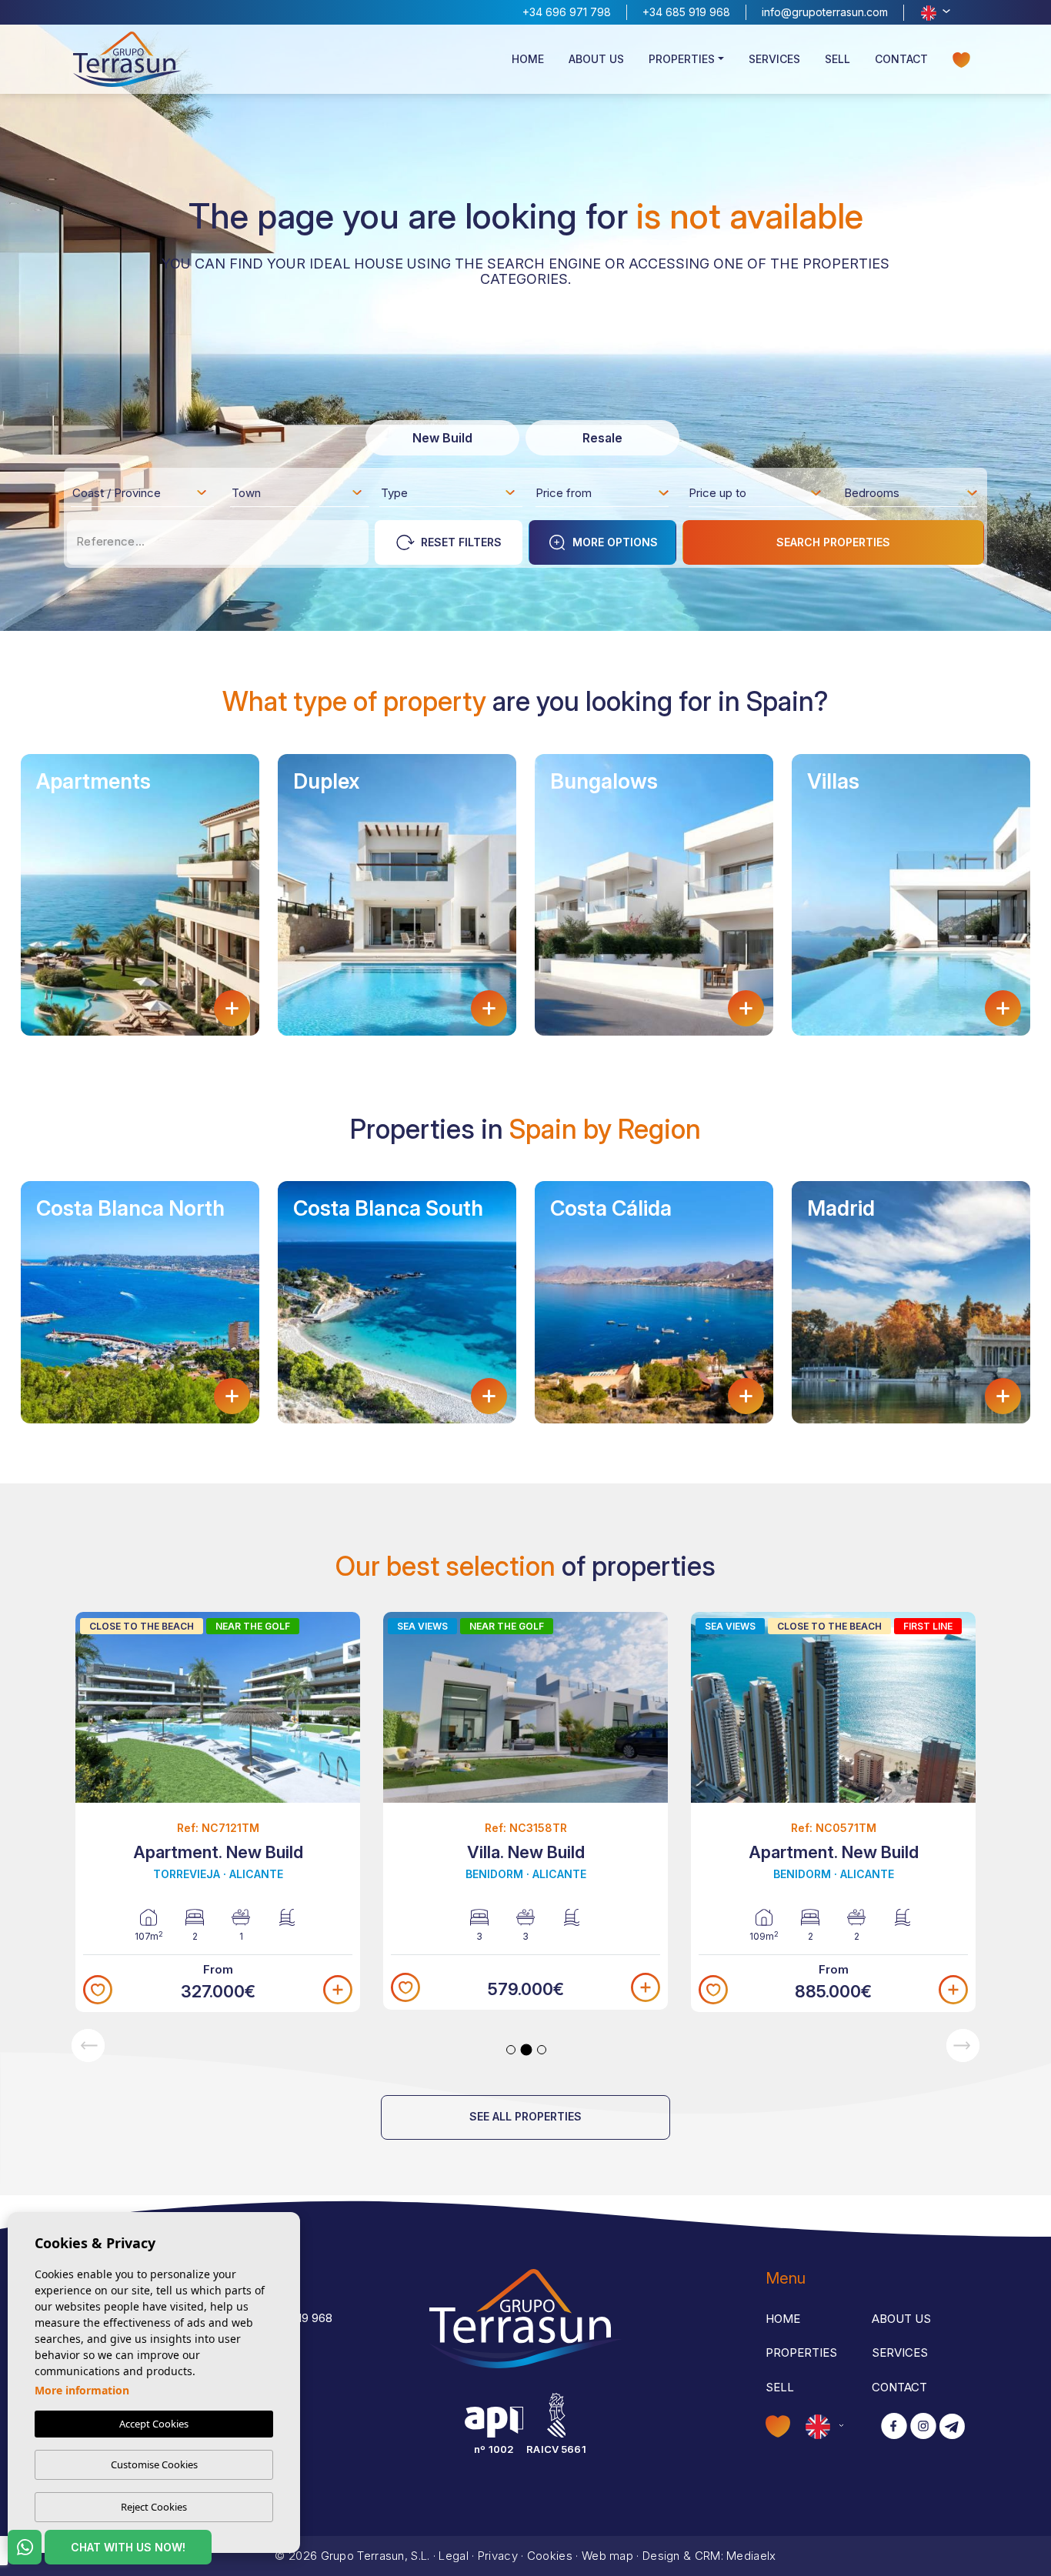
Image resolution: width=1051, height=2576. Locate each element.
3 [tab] (542, 2050)
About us (596, 59)
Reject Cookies (154, 2507)
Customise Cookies (154, 2464)
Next (963, 2045)
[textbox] (144, 496)
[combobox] (140, 492)
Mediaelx (751, 2556)
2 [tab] (527, 2049)
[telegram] (952, 2427)
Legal (454, 2556)
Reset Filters (461, 542)
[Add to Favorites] (98, 1990)
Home (528, 59)
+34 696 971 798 (567, 12)
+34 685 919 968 (686, 12)
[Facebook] (894, 2427)
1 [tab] (511, 2050)
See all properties (525, 2116)
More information (82, 2390)
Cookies (550, 2556)
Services (774, 59)
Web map (607, 2556)
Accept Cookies (154, 2424)
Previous (88, 2045)
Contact (901, 59)
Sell (837, 59)
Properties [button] (682, 59)
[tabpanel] (218, 1812)
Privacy (498, 2556)
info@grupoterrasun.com (825, 12)
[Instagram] (923, 2427)
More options (615, 542)
